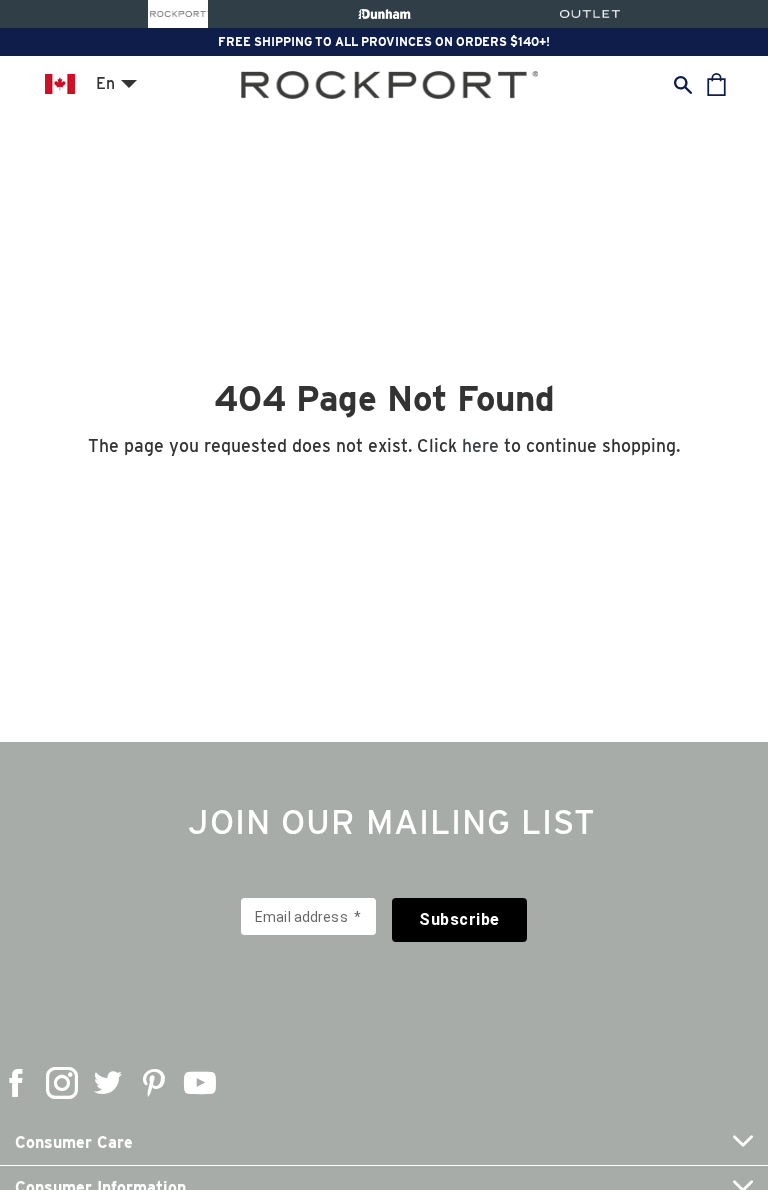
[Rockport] (178, 14)
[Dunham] (384, 14)
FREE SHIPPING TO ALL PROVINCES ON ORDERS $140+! (384, 41)
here (480, 445)
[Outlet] (590, 14)
